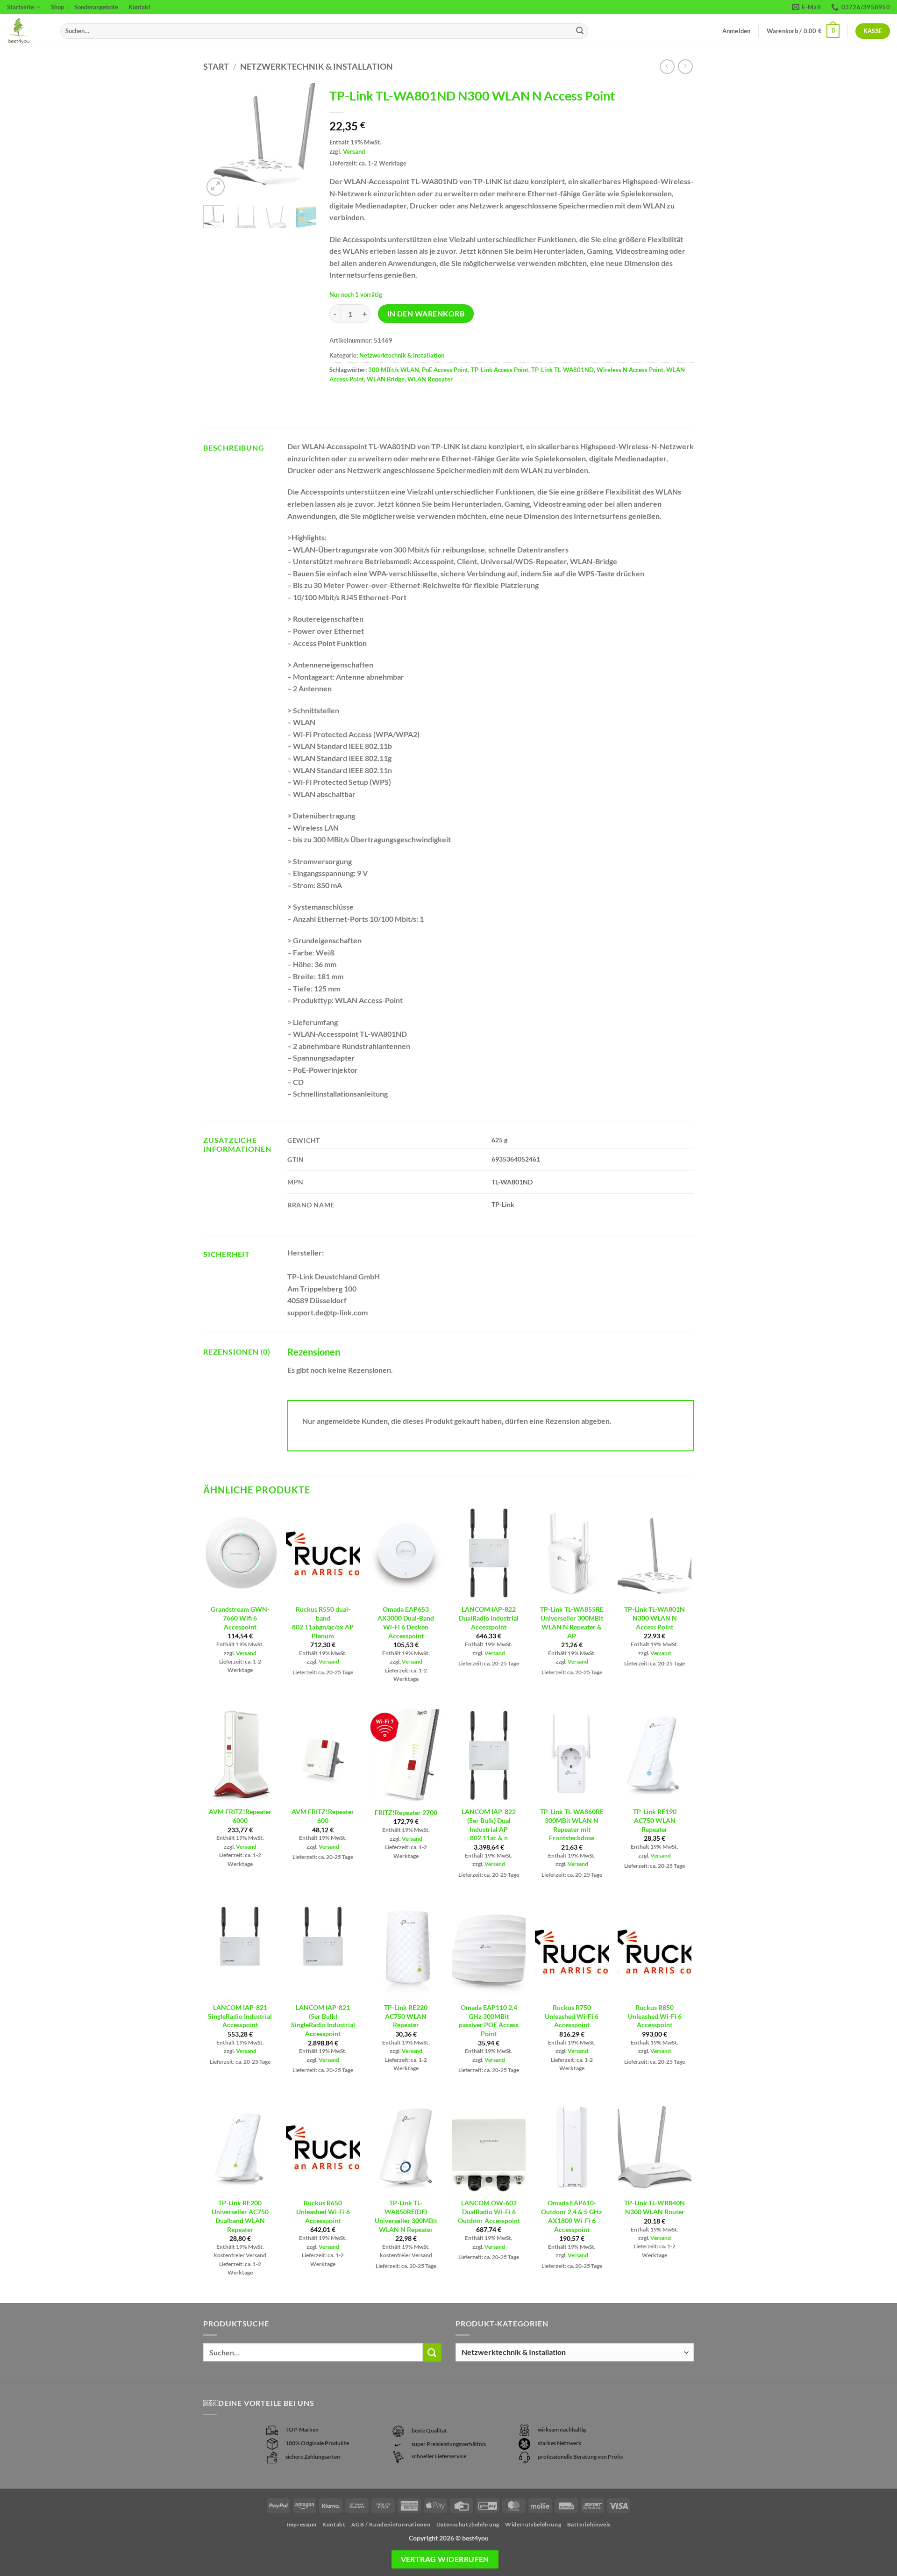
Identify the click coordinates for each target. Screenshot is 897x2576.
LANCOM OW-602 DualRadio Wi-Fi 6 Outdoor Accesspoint (489, 2211)
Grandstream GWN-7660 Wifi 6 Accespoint (240, 1618)
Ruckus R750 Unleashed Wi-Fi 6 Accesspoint (572, 2016)
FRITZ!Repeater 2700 (406, 1812)
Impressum (302, 2524)
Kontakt (139, 7)
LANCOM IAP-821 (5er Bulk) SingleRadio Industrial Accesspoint (323, 2020)
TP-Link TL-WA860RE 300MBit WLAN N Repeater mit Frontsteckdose (572, 1825)
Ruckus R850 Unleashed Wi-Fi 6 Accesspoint (655, 2016)
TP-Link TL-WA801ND (562, 370)
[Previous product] (685, 67)
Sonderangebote (96, 7)
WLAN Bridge (386, 379)
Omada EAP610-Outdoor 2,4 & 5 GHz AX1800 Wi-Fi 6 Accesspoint (572, 2216)
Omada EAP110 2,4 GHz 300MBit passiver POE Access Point (489, 2020)
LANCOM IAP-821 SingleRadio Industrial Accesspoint (240, 2016)
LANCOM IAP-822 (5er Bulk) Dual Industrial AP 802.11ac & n (489, 1825)
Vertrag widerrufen (445, 2559)
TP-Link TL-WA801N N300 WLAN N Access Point (655, 1618)
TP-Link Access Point (500, 370)
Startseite (21, 7)
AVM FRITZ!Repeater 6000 (240, 1816)
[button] (803, 31)
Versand (354, 151)
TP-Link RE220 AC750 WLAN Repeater (406, 2016)
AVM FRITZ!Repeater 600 (323, 1816)
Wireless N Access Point (630, 370)
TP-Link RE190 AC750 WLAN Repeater (655, 1820)
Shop (57, 7)
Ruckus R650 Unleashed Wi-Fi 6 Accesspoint (323, 2211)
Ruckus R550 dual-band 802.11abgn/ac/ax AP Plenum (323, 1622)
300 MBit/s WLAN (394, 370)
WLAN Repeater (430, 379)
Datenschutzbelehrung (468, 2524)
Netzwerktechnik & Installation (317, 66)
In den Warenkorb (426, 314)
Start (216, 66)
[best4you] (27, 31)
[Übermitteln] (580, 31)
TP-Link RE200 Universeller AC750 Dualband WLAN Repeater (240, 2216)
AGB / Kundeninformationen (391, 2524)
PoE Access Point (445, 370)
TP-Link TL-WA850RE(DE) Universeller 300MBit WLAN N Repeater (406, 2216)
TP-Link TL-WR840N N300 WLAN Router (655, 2207)
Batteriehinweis (589, 2524)
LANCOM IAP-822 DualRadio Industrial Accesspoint (489, 1618)
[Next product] (667, 67)
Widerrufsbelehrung (533, 2524)
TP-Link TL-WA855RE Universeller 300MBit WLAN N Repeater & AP (572, 1622)
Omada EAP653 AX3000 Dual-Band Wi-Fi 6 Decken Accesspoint (406, 1622)
